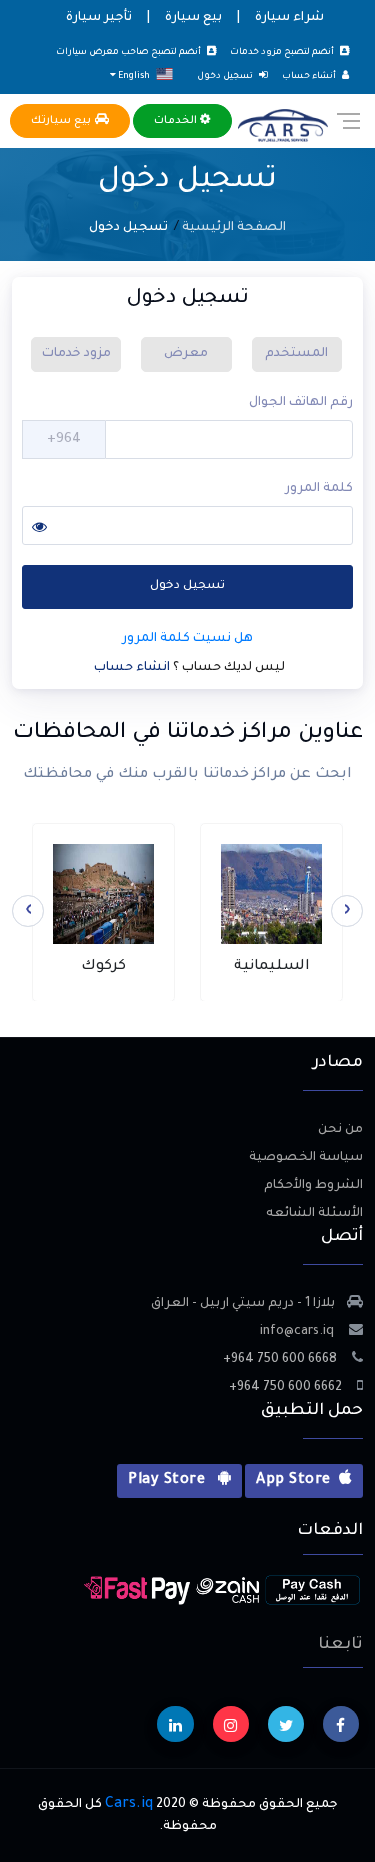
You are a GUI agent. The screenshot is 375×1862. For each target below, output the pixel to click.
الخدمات (177, 121)
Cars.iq (129, 1805)
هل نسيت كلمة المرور (187, 639)
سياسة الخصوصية (306, 1158)
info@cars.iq (298, 1332)
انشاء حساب (133, 668)
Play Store (168, 1481)
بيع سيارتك (63, 121)
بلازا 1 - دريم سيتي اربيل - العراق (243, 1304)
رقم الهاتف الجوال (301, 403)
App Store (293, 1481)
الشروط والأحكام (313, 1186)
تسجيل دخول (187, 586)
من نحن (340, 1130)
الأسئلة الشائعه (314, 1214)
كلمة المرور (319, 489)
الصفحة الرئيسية (234, 228)
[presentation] (347, 911)
